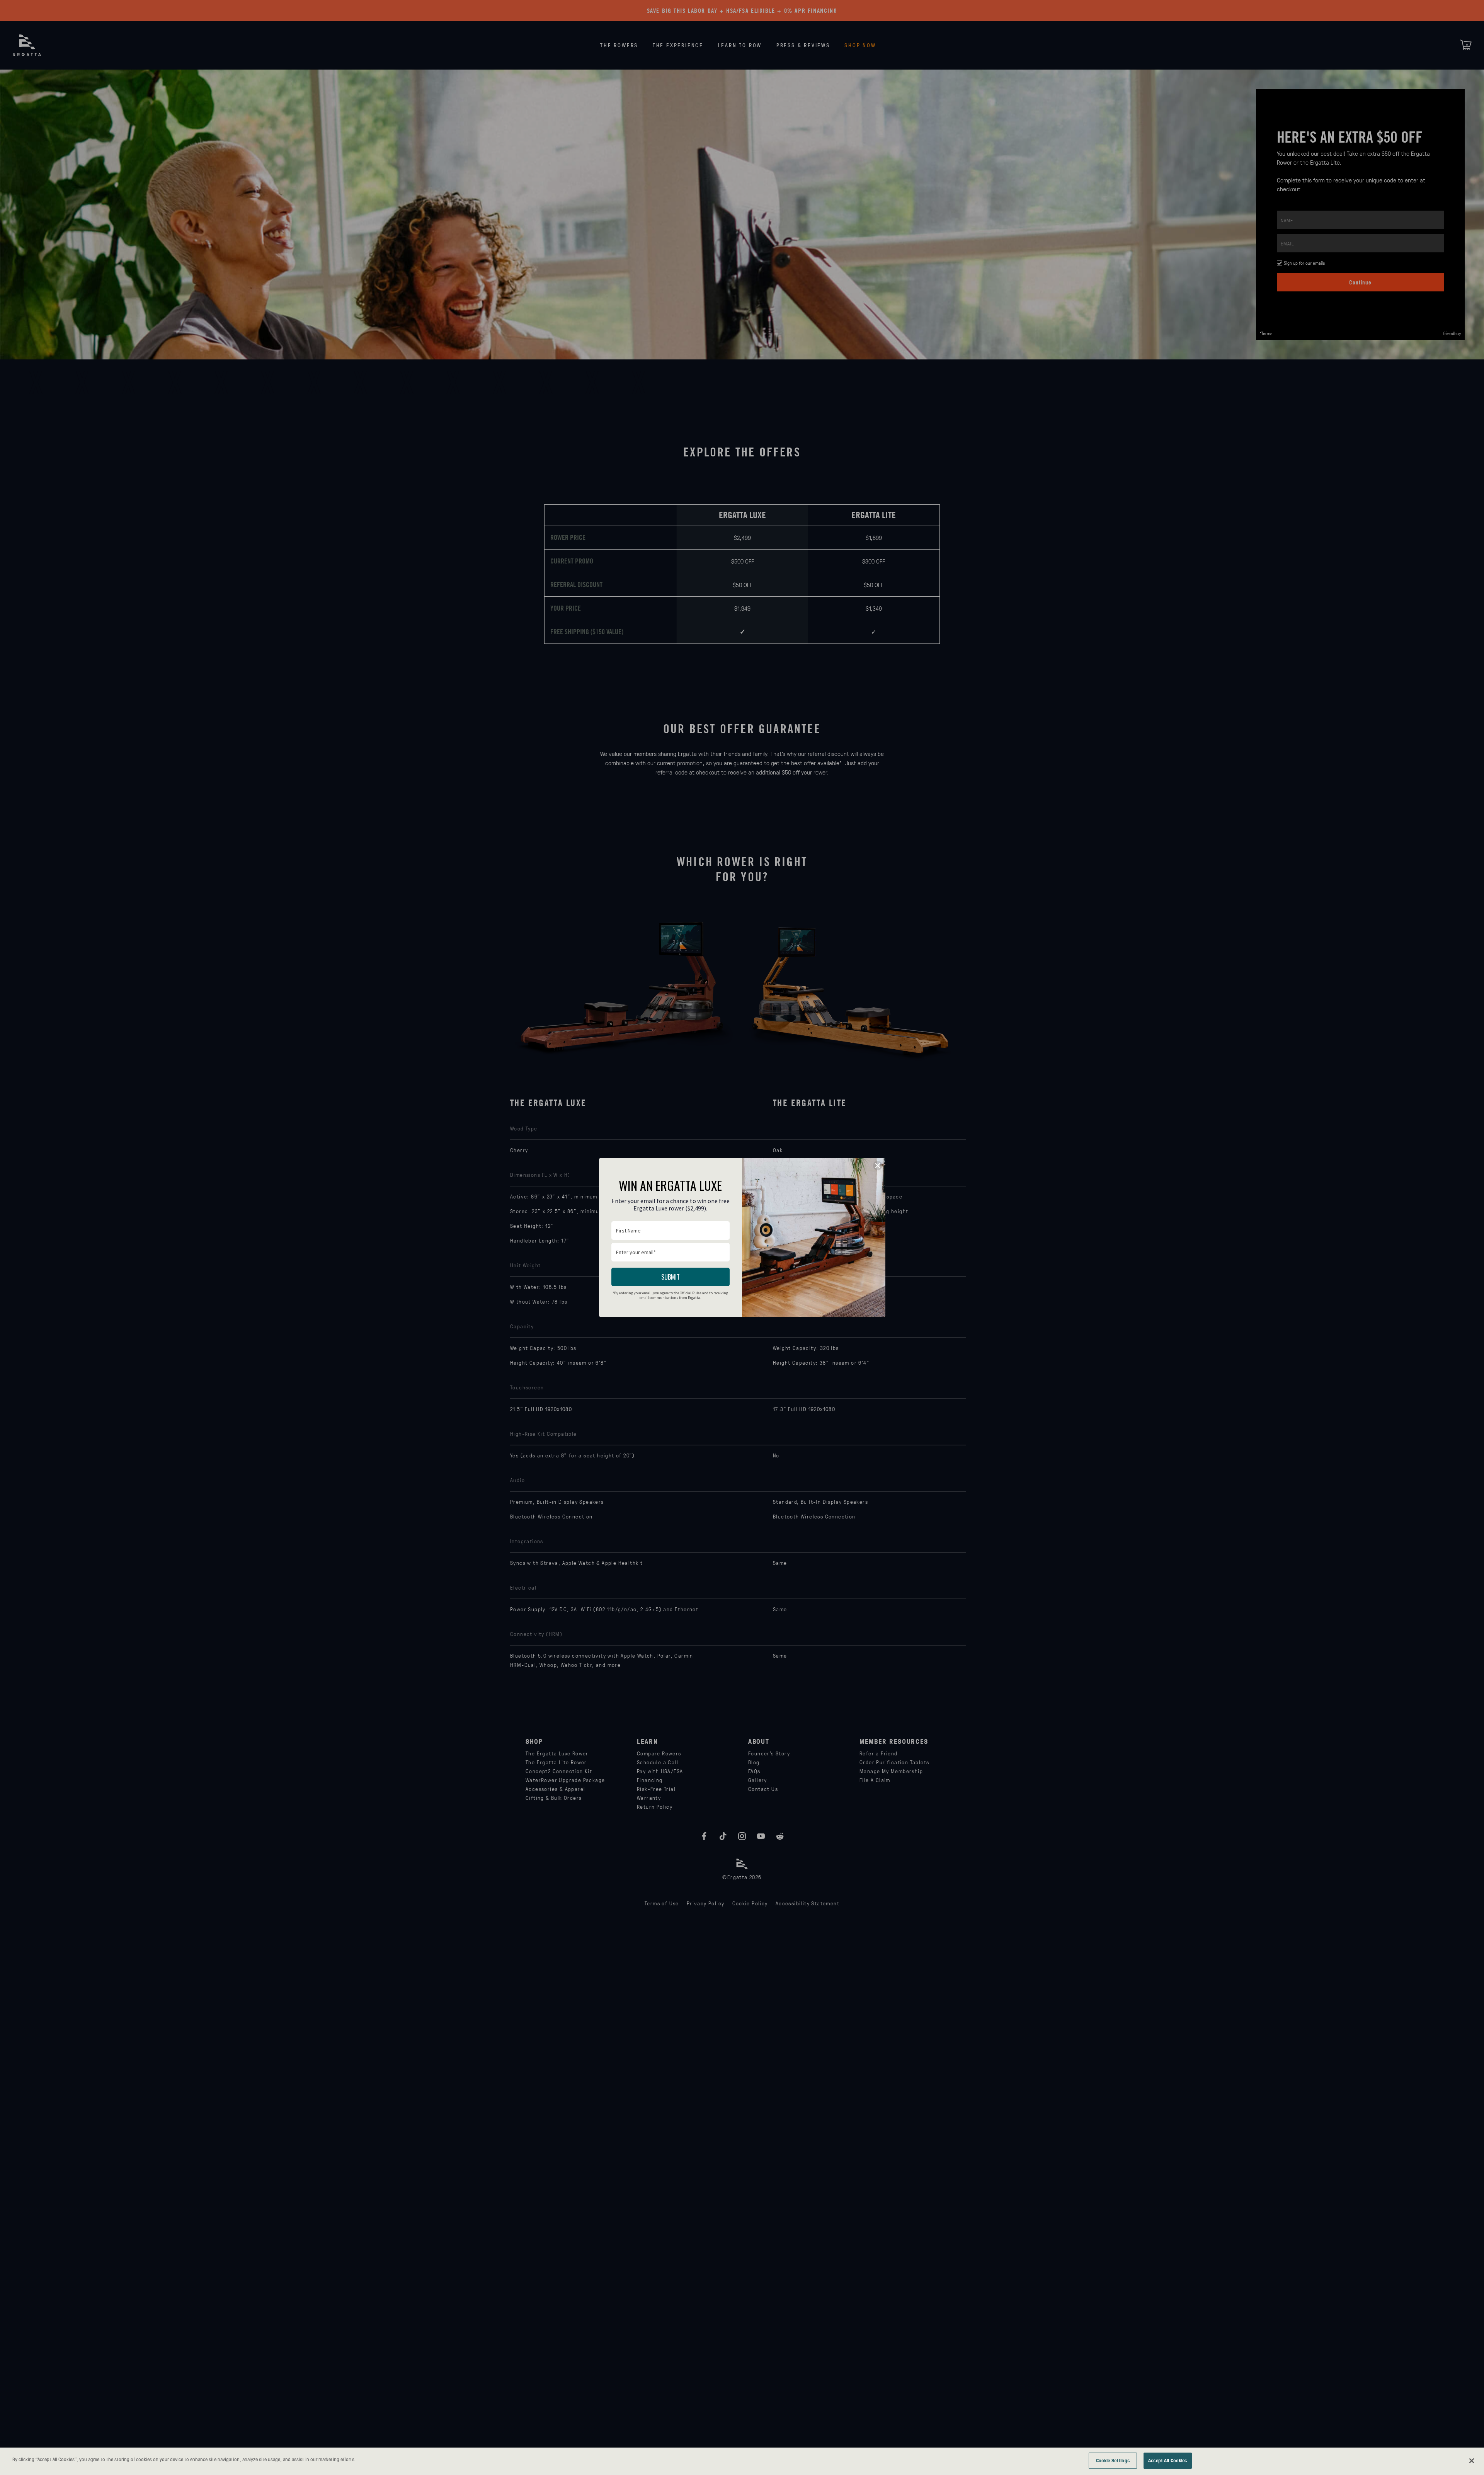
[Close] (1472, 2461)
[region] (742, 2461)
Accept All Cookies (1167, 2460)
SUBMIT (671, 1277)
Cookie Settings (1113, 2460)
